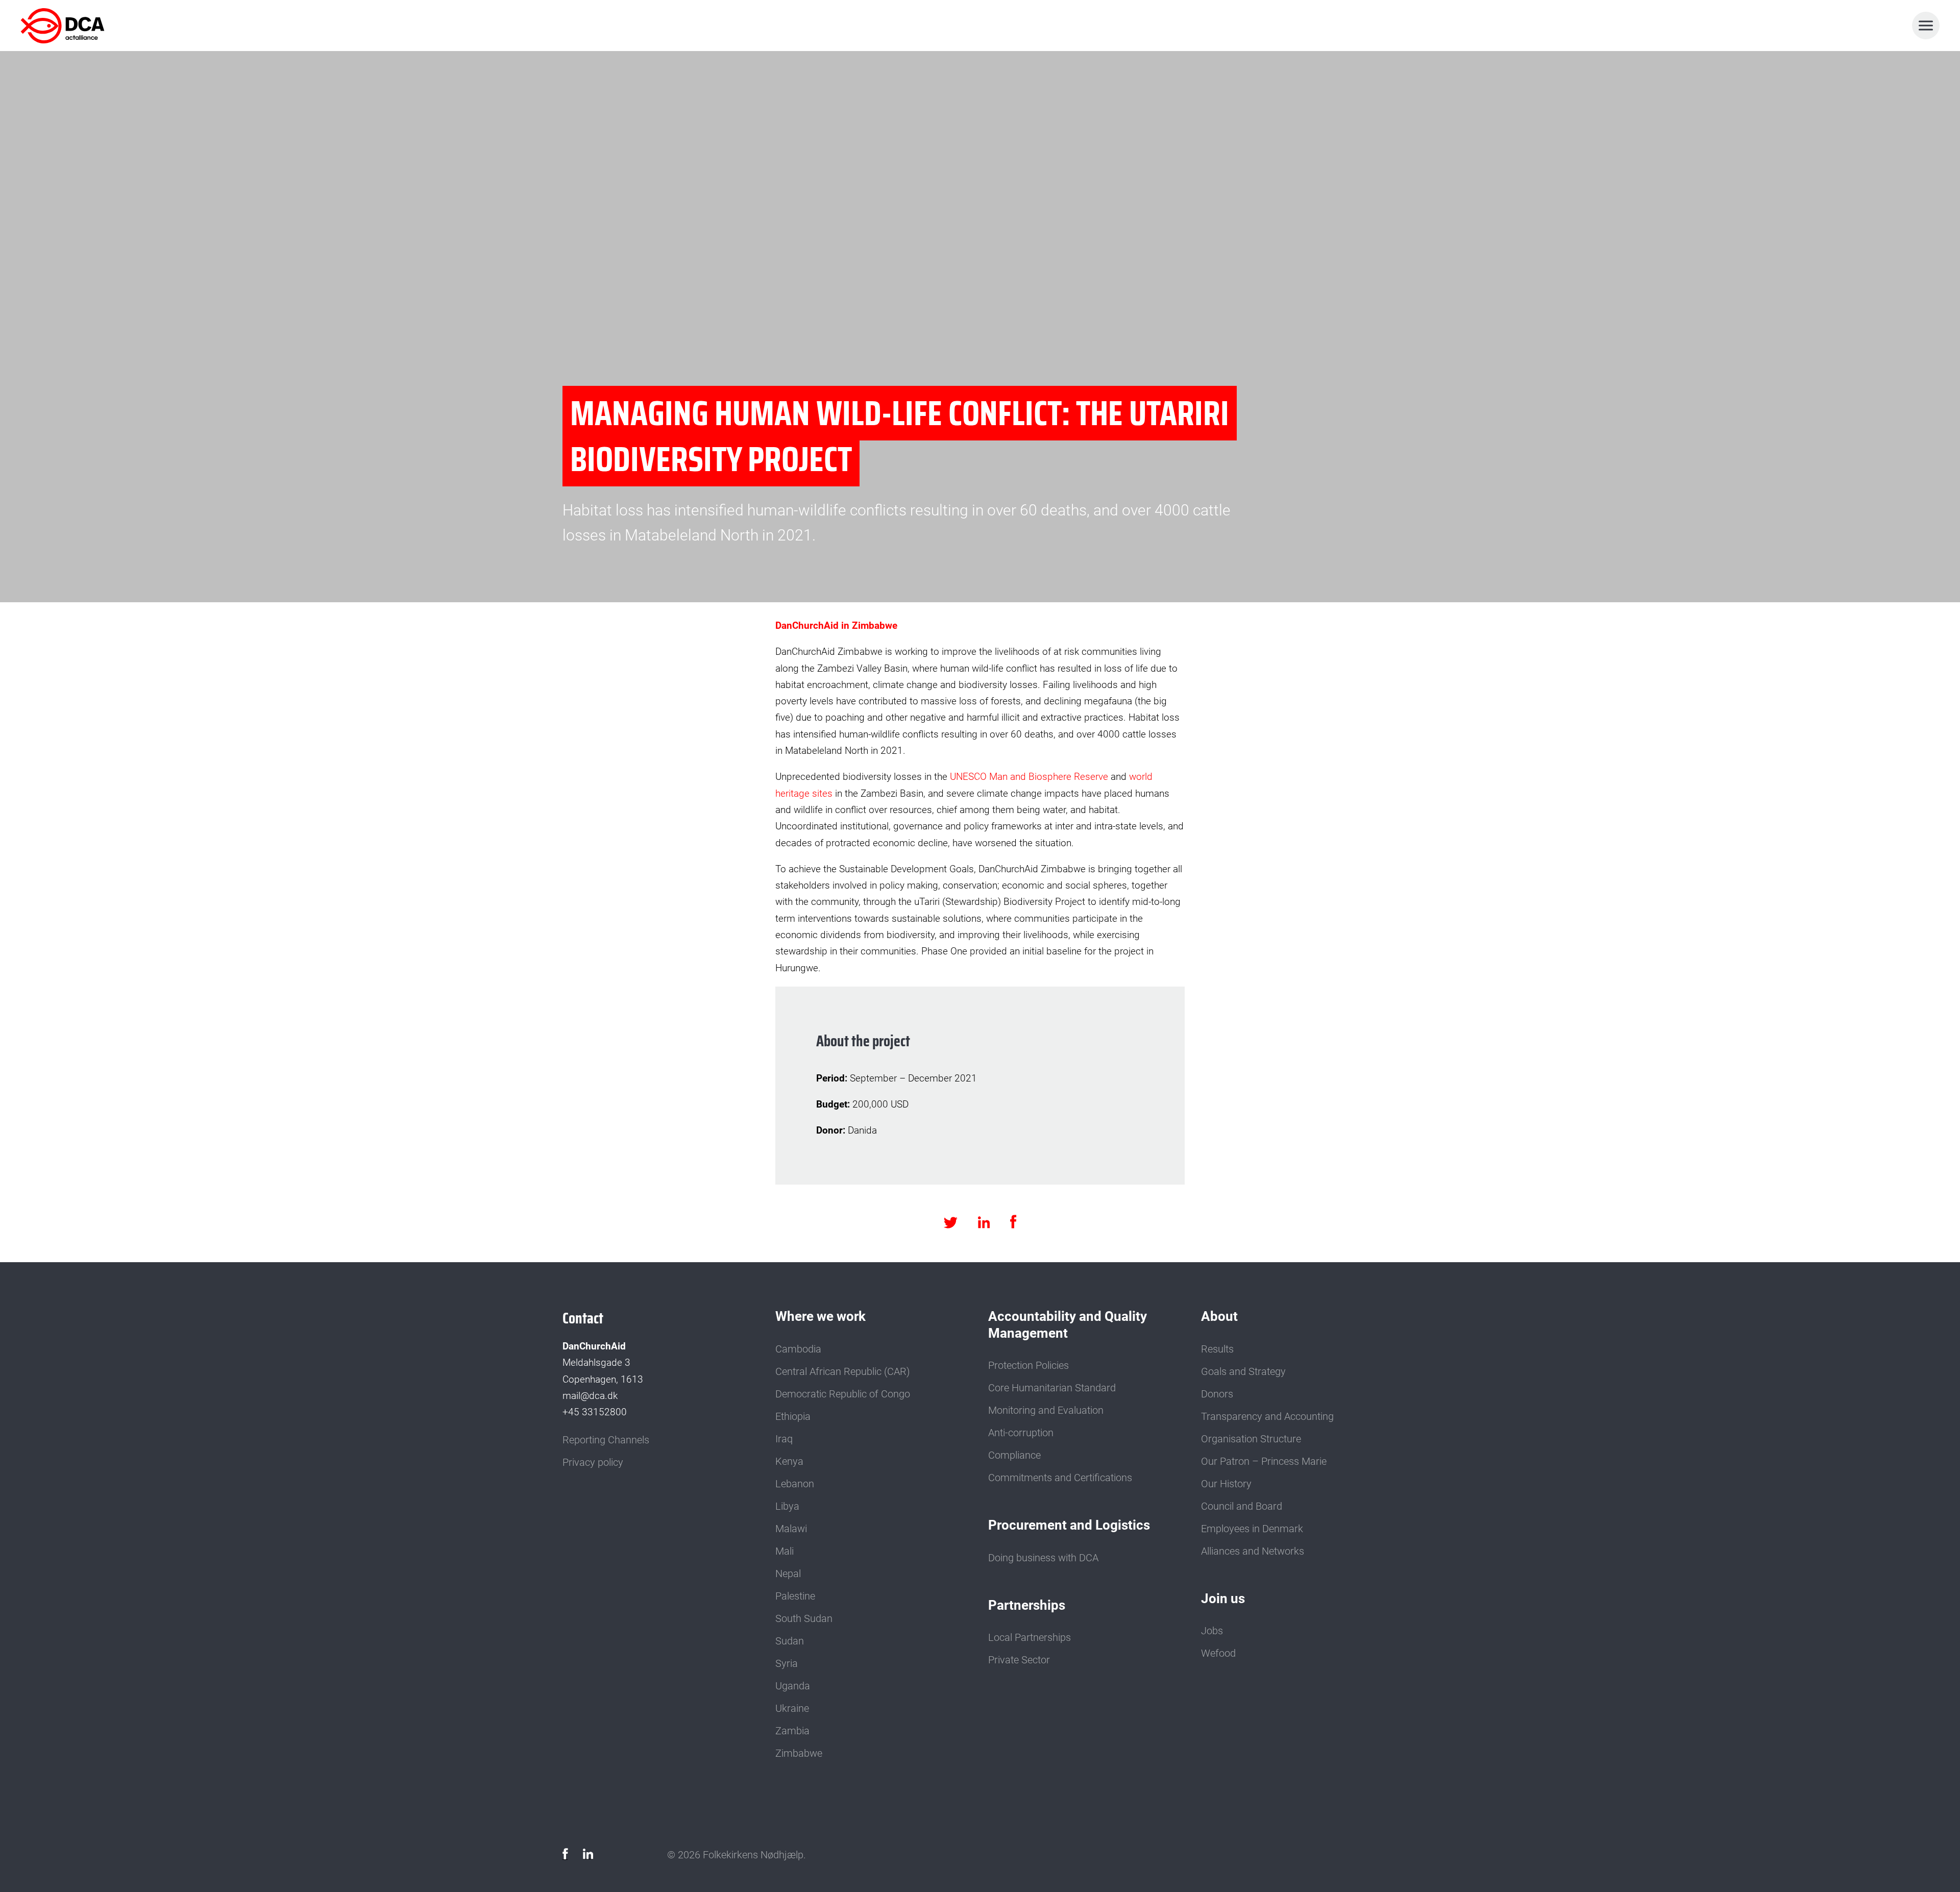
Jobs (1212, 1631)
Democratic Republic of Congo (843, 1394)
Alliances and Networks (1253, 1551)
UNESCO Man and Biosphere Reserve (1028, 777)
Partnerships (1027, 1605)
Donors (1217, 1394)
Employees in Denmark (1252, 1529)
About (1219, 1316)
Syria (787, 1663)
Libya (787, 1506)
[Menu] (1926, 26)
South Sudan (804, 1618)
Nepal (788, 1574)
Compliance (1014, 1455)
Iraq (784, 1439)
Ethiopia (793, 1416)
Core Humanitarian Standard (1052, 1388)
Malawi (791, 1529)
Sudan (790, 1641)
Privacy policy (593, 1462)
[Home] (65, 26)
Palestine (795, 1596)
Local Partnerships (1030, 1637)
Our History (1226, 1484)
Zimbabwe (799, 1753)
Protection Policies (1028, 1365)
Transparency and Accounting (1267, 1416)
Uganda (793, 1686)
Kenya (789, 1461)
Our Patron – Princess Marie (1264, 1461)
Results (1217, 1349)
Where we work (820, 1316)
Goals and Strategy (1243, 1371)
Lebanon (795, 1484)
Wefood (1218, 1653)
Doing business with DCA (1043, 1558)
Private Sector (1019, 1660)
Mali (785, 1551)
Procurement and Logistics (1069, 1525)
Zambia (792, 1731)
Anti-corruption (1021, 1433)
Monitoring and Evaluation (1046, 1410)
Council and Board (1242, 1506)
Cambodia (798, 1349)
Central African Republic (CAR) (843, 1371)
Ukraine (792, 1708)
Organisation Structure (1251, 1439)
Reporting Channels (606, 1440)
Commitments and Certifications (1060, 1478)
